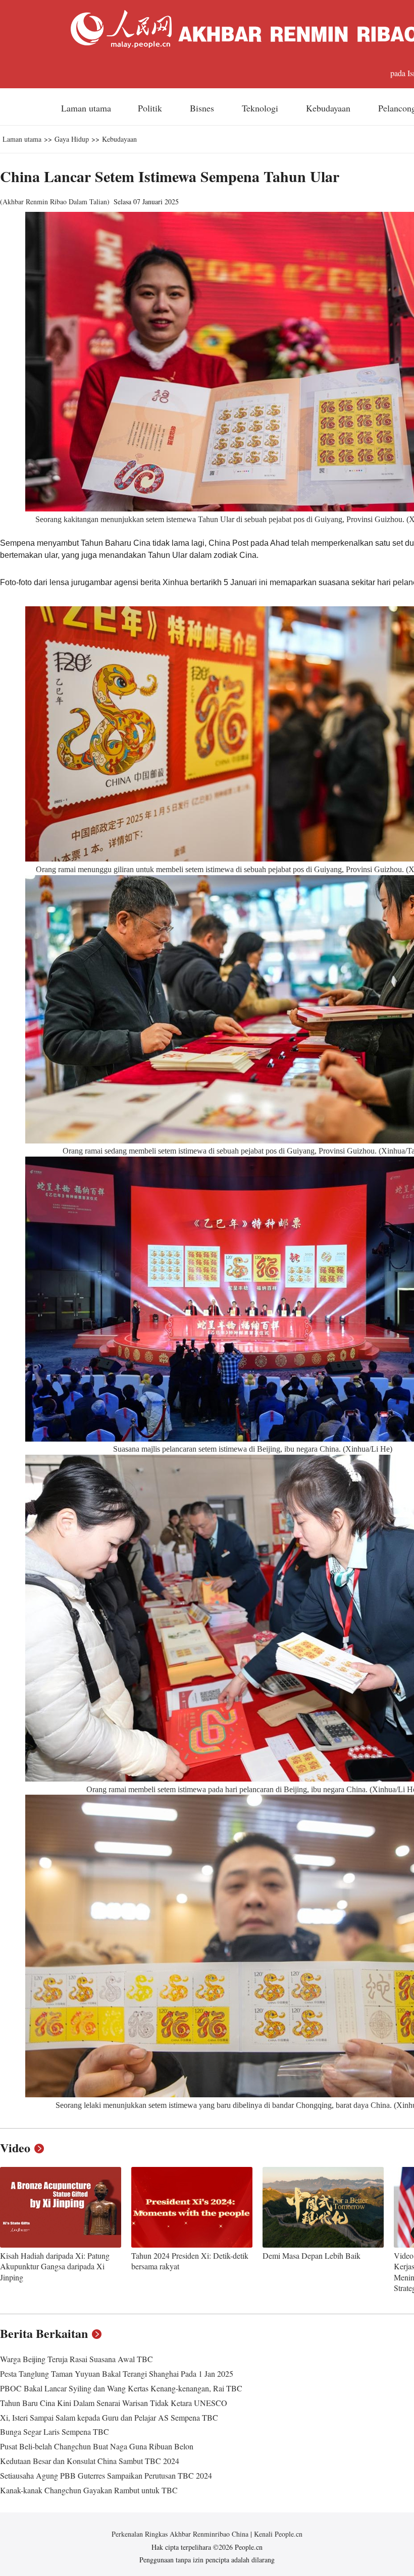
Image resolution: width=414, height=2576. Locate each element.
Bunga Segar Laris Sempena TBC (55, 2431)
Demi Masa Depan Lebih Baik (312, 2255)
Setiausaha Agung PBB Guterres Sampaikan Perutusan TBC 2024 (106, 2475)
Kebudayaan (329, 108)
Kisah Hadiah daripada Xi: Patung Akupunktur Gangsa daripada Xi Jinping (55, 2266)
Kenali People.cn (277, 2534)
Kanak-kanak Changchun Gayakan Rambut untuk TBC (89, 2490)
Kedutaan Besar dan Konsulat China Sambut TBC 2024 (90, 2461)
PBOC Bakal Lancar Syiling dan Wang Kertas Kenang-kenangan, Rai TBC (121, 2388)
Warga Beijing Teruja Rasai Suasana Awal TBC (76, 2359)
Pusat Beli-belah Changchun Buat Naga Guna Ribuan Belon (97, 2446)
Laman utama (86, 108)
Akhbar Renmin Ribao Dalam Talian (55, 202)
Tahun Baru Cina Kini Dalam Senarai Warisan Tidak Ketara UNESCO (114, 2403)
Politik (151, 108)
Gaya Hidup (72, 139)
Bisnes (203, 108)
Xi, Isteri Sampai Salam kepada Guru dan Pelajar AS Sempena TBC (109, 2417)
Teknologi (261, 108)
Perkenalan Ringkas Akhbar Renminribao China (181, 2534)
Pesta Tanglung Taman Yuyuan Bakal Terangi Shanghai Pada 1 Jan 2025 (117, 2373)
